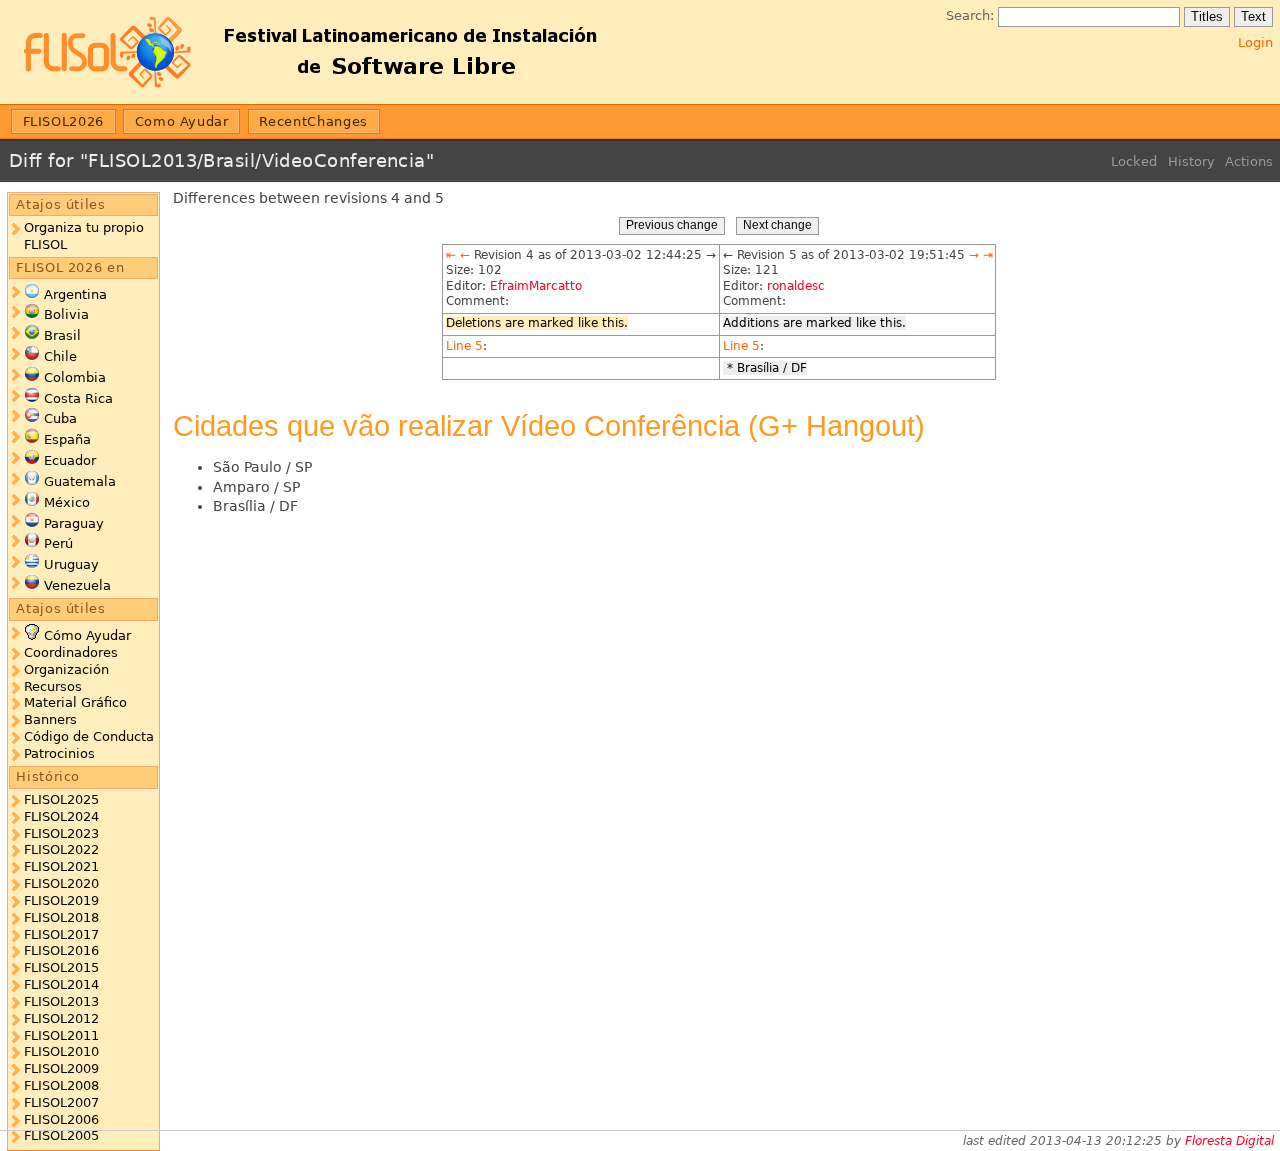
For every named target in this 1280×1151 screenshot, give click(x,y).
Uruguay (71, 564)
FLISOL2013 (61, 1001)
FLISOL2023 (61, 833)
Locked (1134, 161)
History (1191, 161)
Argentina (75, 294)
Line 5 (464, 346)
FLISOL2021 (61, 866)
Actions (1249, 161)
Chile (60, 356)
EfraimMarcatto (536, 286)
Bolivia (66, 314)
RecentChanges (313, 121)
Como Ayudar (182, 121)
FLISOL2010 (61, 1051)
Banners (50, 719)
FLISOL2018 (61, 917)
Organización (66, 669)
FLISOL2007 (61, 1102)
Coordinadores (71, 652)
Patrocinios (59, 753)
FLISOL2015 (61, 967)
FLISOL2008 (61, 1085)
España (67, 439)
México (67, 502)
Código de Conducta (89, 736)
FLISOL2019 (61, 900)
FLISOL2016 (61, 950)
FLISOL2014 (61, 984)
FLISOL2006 (61, 1119)
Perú (58, 543)
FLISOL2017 (61, 934)
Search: (970, 15)
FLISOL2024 (61, 816)
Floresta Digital (1229, 1141)
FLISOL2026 (63, 121)
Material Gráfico (75, 702)
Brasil (62, 335)
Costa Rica (78, 398)
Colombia (75, 377)
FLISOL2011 (61, 1035)
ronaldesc (796, 286)
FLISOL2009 (61, 1068)
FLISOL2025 (61, 799)
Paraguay (74, 523)
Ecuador (70, 460)
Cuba (60, 418)
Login (1255, 42)
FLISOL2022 (61, 849)
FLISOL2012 (61, 1018)
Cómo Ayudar (87, 635)
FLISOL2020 (61, 883)
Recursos (53, 686)
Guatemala (80, 481)
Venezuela (77, 585)
